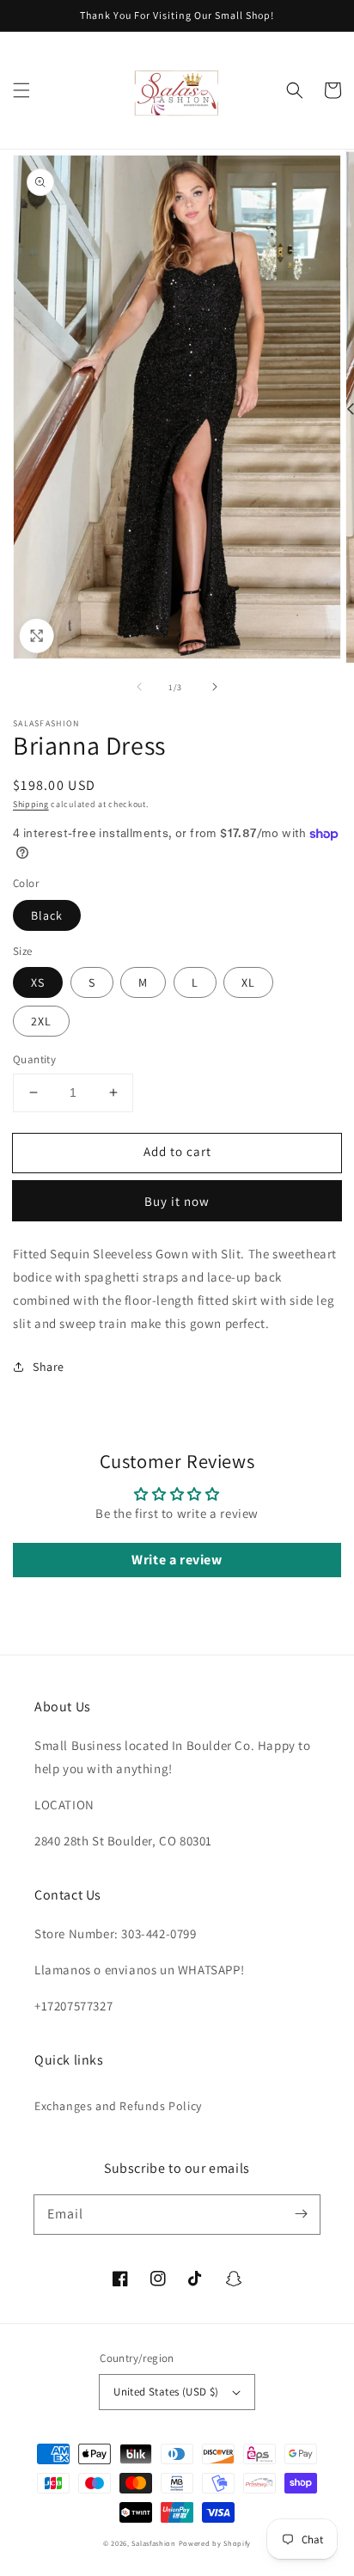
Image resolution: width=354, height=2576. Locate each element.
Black (47, 915)
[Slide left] (139, 687)
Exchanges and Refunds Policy (118, 2106)
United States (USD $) (166, 2392)
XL (248, 982)
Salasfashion (153, 2543)
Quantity (34, 1059)
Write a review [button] (177, 1560)
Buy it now (177, 1201)
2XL (41, 1021)
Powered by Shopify (215, 2543)
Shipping (31, 804)
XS (38, 982)
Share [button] (49, 1367)
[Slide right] (215, 687)
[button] (21, 90)
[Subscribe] (301, 2214)
